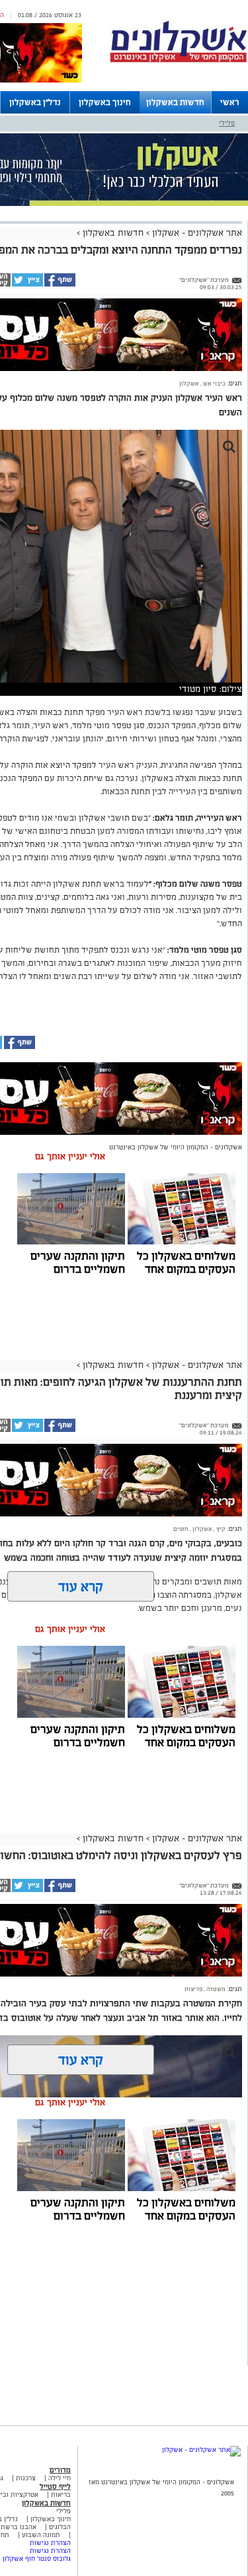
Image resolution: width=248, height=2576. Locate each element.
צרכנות (26, 2478)
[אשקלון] (179, 60)
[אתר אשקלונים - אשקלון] (201, 2450)
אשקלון (189, 384)
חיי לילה (60, 2478)
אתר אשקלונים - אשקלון (196, 233)
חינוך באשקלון (105, 102)
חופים (181, 1529)
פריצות (193, 1989)
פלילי (227, 123)
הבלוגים (60, 2527)
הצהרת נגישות (50, 2543)
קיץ (220, 1529)
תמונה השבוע (41, 2535)
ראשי (230, 102)
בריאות (61, 2494)
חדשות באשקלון (175, 102)
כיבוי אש (214, 384)
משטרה (215, 1989)
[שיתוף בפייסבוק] (59, 285)
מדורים (60, 2470)
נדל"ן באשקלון (35, 102)
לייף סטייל (55, 2486)
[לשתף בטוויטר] (27, 285)
